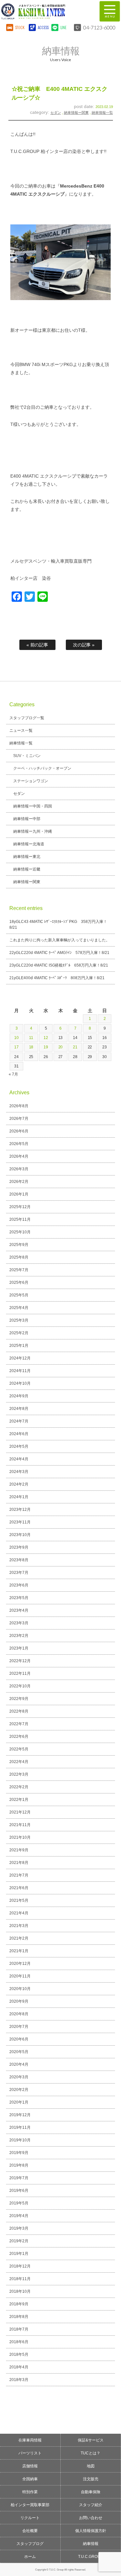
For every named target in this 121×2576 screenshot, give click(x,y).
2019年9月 (19, 2153)
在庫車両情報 (30, 2440)
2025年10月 (20, 1232)
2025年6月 (19, 1283)
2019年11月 (20, 2127)
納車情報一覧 (102, 113)
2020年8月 (19, 2014)
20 (61, 1047)
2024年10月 (20, 1383)
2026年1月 (19, 1194)
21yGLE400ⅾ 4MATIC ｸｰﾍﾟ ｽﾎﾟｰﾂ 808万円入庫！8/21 (57, 978)
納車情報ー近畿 (27, 869)
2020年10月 (20, 1989)
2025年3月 (19, 1320)
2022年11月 (20, 1673)
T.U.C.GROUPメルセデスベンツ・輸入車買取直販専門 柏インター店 (47, 11)
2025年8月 (19, 1257)
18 (31, 1047)
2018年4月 (19, 2367)
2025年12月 (20, 1207)
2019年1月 (19, 2254)
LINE (64, 27)
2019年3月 (19, 2228)
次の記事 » (84, 645)
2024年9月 (19, 1396)
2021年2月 (19, 1938)
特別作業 (30, 2492)
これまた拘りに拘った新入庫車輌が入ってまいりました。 (60, 940)
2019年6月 (19, 2191)
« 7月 (13, 1074)
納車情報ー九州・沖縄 (33, 831)
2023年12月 (20, 1510)
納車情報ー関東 (76, 113)
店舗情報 (30, 2466)
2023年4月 (19, 1610)
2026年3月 (19, 1169)
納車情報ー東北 (27, 857)
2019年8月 (19, 2165)
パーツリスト (30, 2453)
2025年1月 (19, 1346)
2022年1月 (19, 1800)
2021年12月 (20, 1812)
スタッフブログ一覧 (27, 718)
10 (16, 1038)
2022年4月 (19, 1762)
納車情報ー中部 (27, 819)
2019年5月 (19, 2203)
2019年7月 (19, 2178)
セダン (56, 113)
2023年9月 (19, 1547)
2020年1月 (19, 2102)
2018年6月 (19, 2342)
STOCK (20, 27)
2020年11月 (20, 1976)
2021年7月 (19, 1875)
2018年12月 (20, 2266)
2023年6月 (19, 1585)
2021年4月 (19, 1913)
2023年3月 (19, 1623)
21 (75, 1047)
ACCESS (43, 27)
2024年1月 (19, 1497)
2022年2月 (19, 1787)
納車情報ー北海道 (29, 844)
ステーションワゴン (31, 781)
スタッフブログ (30, 2544)
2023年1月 (19, 1648)
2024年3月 (19, 1472)
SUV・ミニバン (27, 756)
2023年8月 (19, 1560)
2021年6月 (19, 1888)
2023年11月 (20, 1522)
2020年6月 (19, 2039)
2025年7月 (19, 1270)
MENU (110, 11)
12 (46, 1038)
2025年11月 (20, 1219)
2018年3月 (19, 2380)
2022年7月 (19, 1724)
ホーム (30, 2557)
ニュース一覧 (21, 731)
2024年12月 (20, 1358)
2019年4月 (19, 2216)
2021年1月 (19, 1951)
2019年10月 (20, 2140)
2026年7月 (19, 1119)
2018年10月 (20, 2291)
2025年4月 (19, 1308)
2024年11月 (20, 1371)
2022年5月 (19, 1749)
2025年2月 (19, 1333)
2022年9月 (19, 1699)
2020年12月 (20, 1964)
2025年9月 (19, 1245)
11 (31, 1038)
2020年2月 (19, 2090)
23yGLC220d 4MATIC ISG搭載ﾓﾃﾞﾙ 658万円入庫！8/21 (59, 965)
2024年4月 (19, 1459)
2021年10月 (20, 1837)
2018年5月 (19, 2354)
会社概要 (30, 2531)
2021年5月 (19, 1900)
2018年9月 (19, 2304)
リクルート (30, 2518)
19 (46, 1047)
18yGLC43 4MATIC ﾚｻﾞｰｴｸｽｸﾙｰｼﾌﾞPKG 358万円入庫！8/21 (58, 925)
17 (16, 1047)
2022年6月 (19, 1737)
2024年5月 (19, 1446)
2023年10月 (20, 1535)
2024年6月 (19, 1434)
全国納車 (30, 2479)
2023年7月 (19, 1573)
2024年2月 (19, 1484)
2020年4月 (19, 2064)
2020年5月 (19, 2052)
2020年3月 (19, 2077)
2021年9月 (19, 1850)
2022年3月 (19, 1774)
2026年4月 (19, 1156)
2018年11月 (20, 2279)
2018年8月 (19, 2317)
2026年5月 (19, 1144)
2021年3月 (19, 1926)
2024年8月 (19, 1409)
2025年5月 (19, 1295)
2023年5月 (19, 1598)
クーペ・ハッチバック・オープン (42, 768)
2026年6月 (19, 1131)
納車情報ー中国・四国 (33, 806)
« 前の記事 (37, 645)
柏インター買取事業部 (30, 2505)
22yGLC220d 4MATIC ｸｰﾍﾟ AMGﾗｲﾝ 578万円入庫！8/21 (60, 953)
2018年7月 (19, 2329)
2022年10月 (20, 1686)
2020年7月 (19, 2027)
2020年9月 (19, 2001)
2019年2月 (19, 2241)
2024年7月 (19, 1421)
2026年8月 (19, 1106)
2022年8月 (19, 1711)
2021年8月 (19, 1863)
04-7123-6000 (99, 27)
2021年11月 (20, 1825)
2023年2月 (19, 1636)
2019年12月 (20, 2115)
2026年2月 (19, 1182)
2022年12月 (20, 1661)
